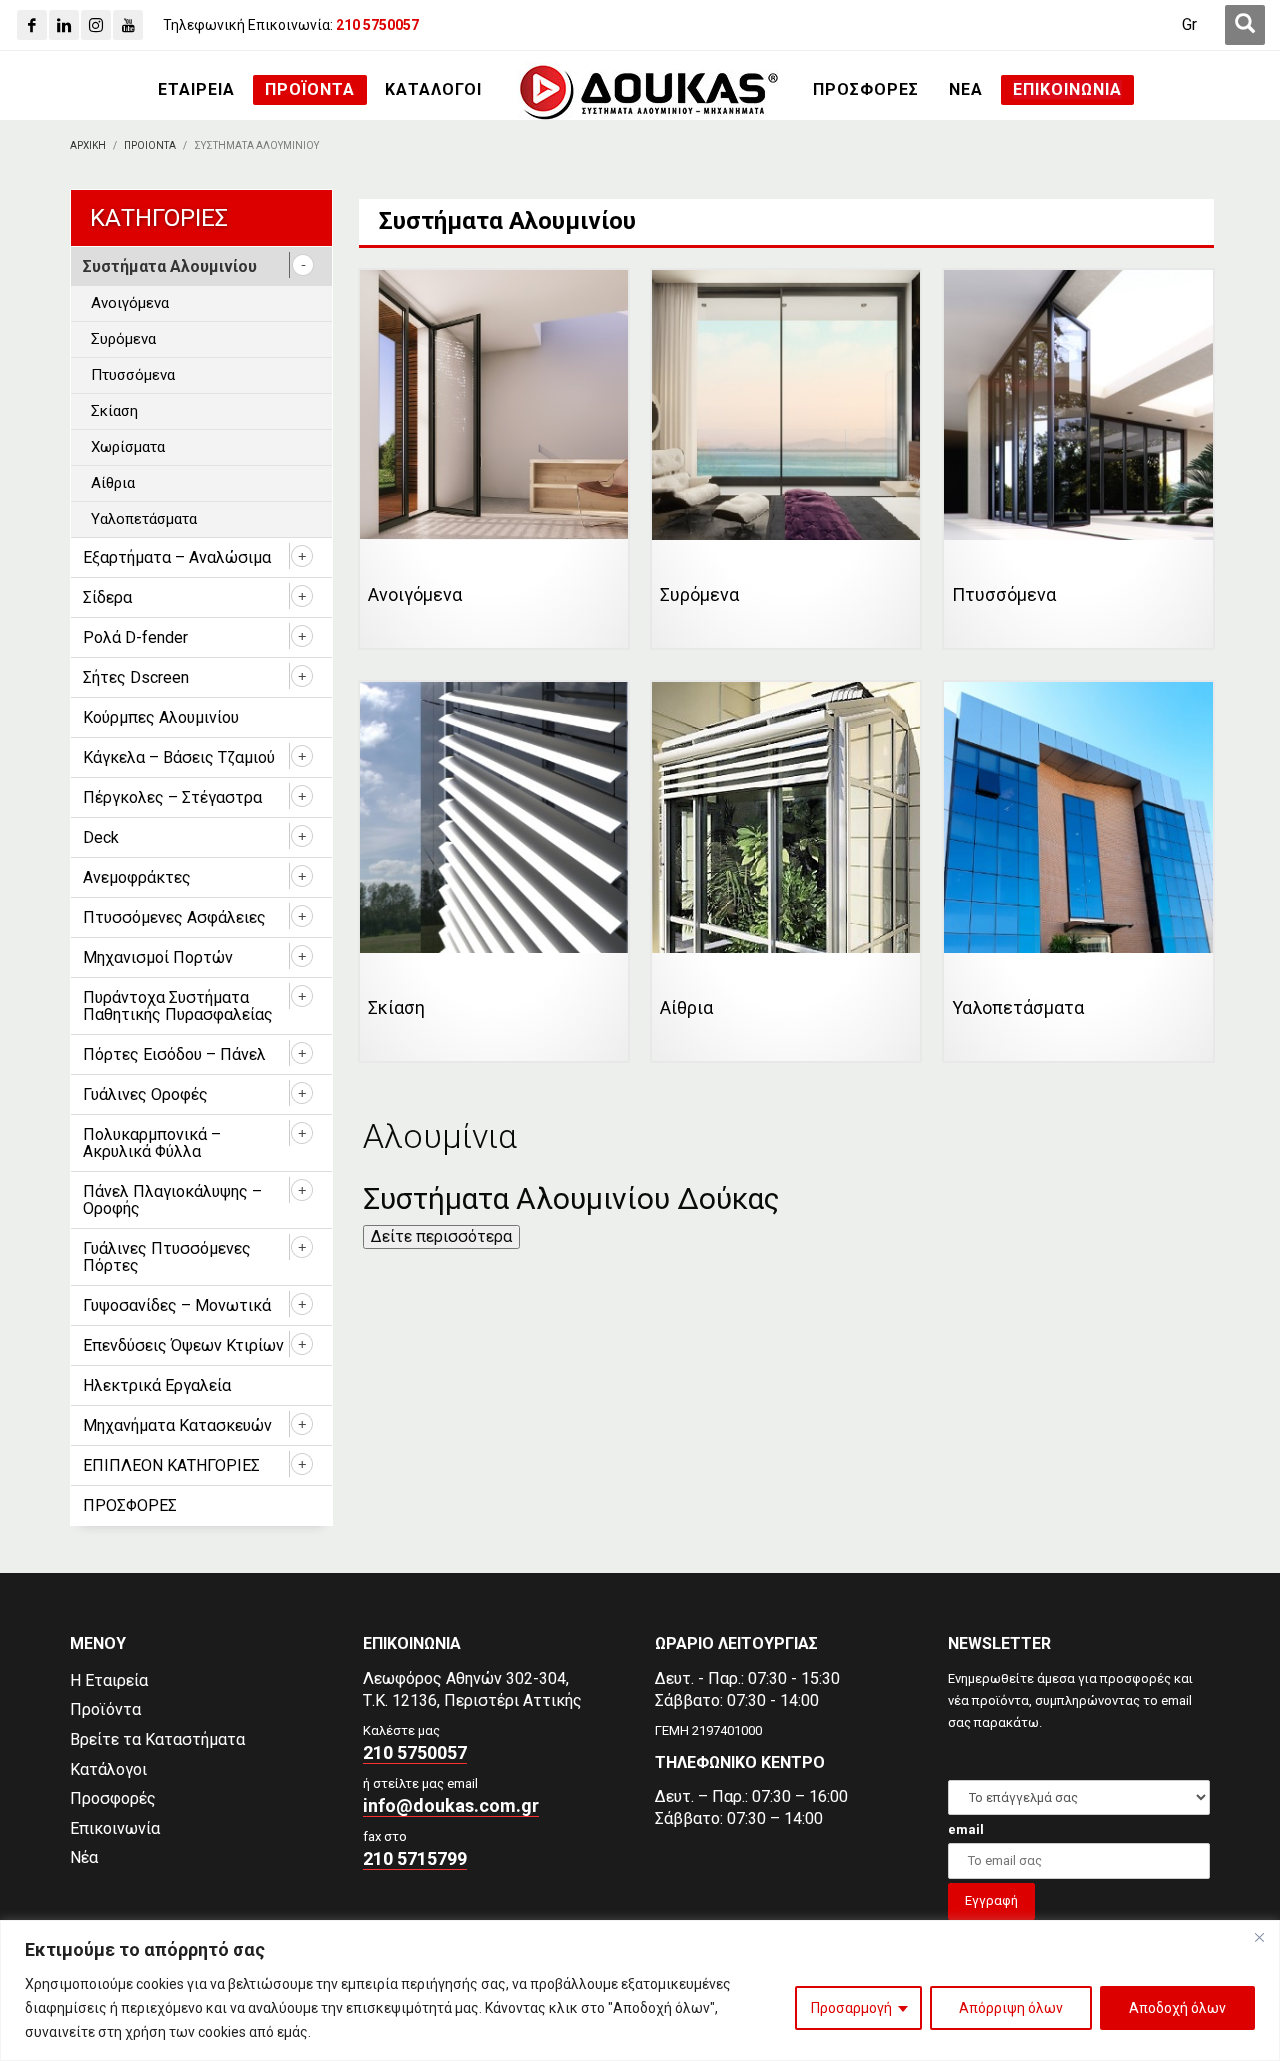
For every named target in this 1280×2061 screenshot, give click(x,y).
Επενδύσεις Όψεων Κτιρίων (183, 1345)
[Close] (1259, 1937)
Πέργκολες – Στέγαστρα (172, 797)
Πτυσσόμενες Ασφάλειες (174, 917)
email (966, 1829)
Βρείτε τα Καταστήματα (157, 1739)
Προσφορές (113, 1798)
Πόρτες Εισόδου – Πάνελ (174, 1054)
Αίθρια (113, 483)
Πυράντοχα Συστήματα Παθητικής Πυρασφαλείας (178, 1006)
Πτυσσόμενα (133, 375)
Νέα (84, 1857)
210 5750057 (415, 1752)
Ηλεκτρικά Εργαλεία (157, 1385)
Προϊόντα (105, 1709)
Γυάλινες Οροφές (145, 1094)
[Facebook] (32, 25)
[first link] (1245, 25)
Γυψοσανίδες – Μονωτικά (177, 1305)
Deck (101, 837)
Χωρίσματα (128, 447)
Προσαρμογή (851, 2008)
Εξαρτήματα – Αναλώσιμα (177, 557)
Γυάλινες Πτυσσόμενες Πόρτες (167, 1257)
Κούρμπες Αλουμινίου (161, 717)
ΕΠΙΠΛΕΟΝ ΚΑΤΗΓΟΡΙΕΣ (171, 1465)
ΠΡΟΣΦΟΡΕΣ (130, 1505)
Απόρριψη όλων (1011, 2008)
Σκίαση (114, 411)
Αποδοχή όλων (1177, 2008)
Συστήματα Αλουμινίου (170, 266)
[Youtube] (128, 25)
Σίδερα (107, 597)
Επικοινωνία (115, 1828)
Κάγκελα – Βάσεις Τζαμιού (179, 757)
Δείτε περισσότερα (441, 1236)
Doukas (28, 1556)
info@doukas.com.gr (451, 1805)
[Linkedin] (64, 25)
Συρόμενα (123, 339)
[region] (640, 1990)
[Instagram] (96, 25)
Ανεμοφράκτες (137, 877)
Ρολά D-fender (135, 637)
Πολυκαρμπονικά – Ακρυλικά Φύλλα (152, 1143)
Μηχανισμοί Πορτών (158, 957)
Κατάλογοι (108, 1769)
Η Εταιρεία (109, 1680)
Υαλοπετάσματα (144, 519)
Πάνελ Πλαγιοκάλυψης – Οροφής (172, 1200)
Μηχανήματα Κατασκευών (177, 1425)
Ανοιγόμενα (130, 303)
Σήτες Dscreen (136, 677)
